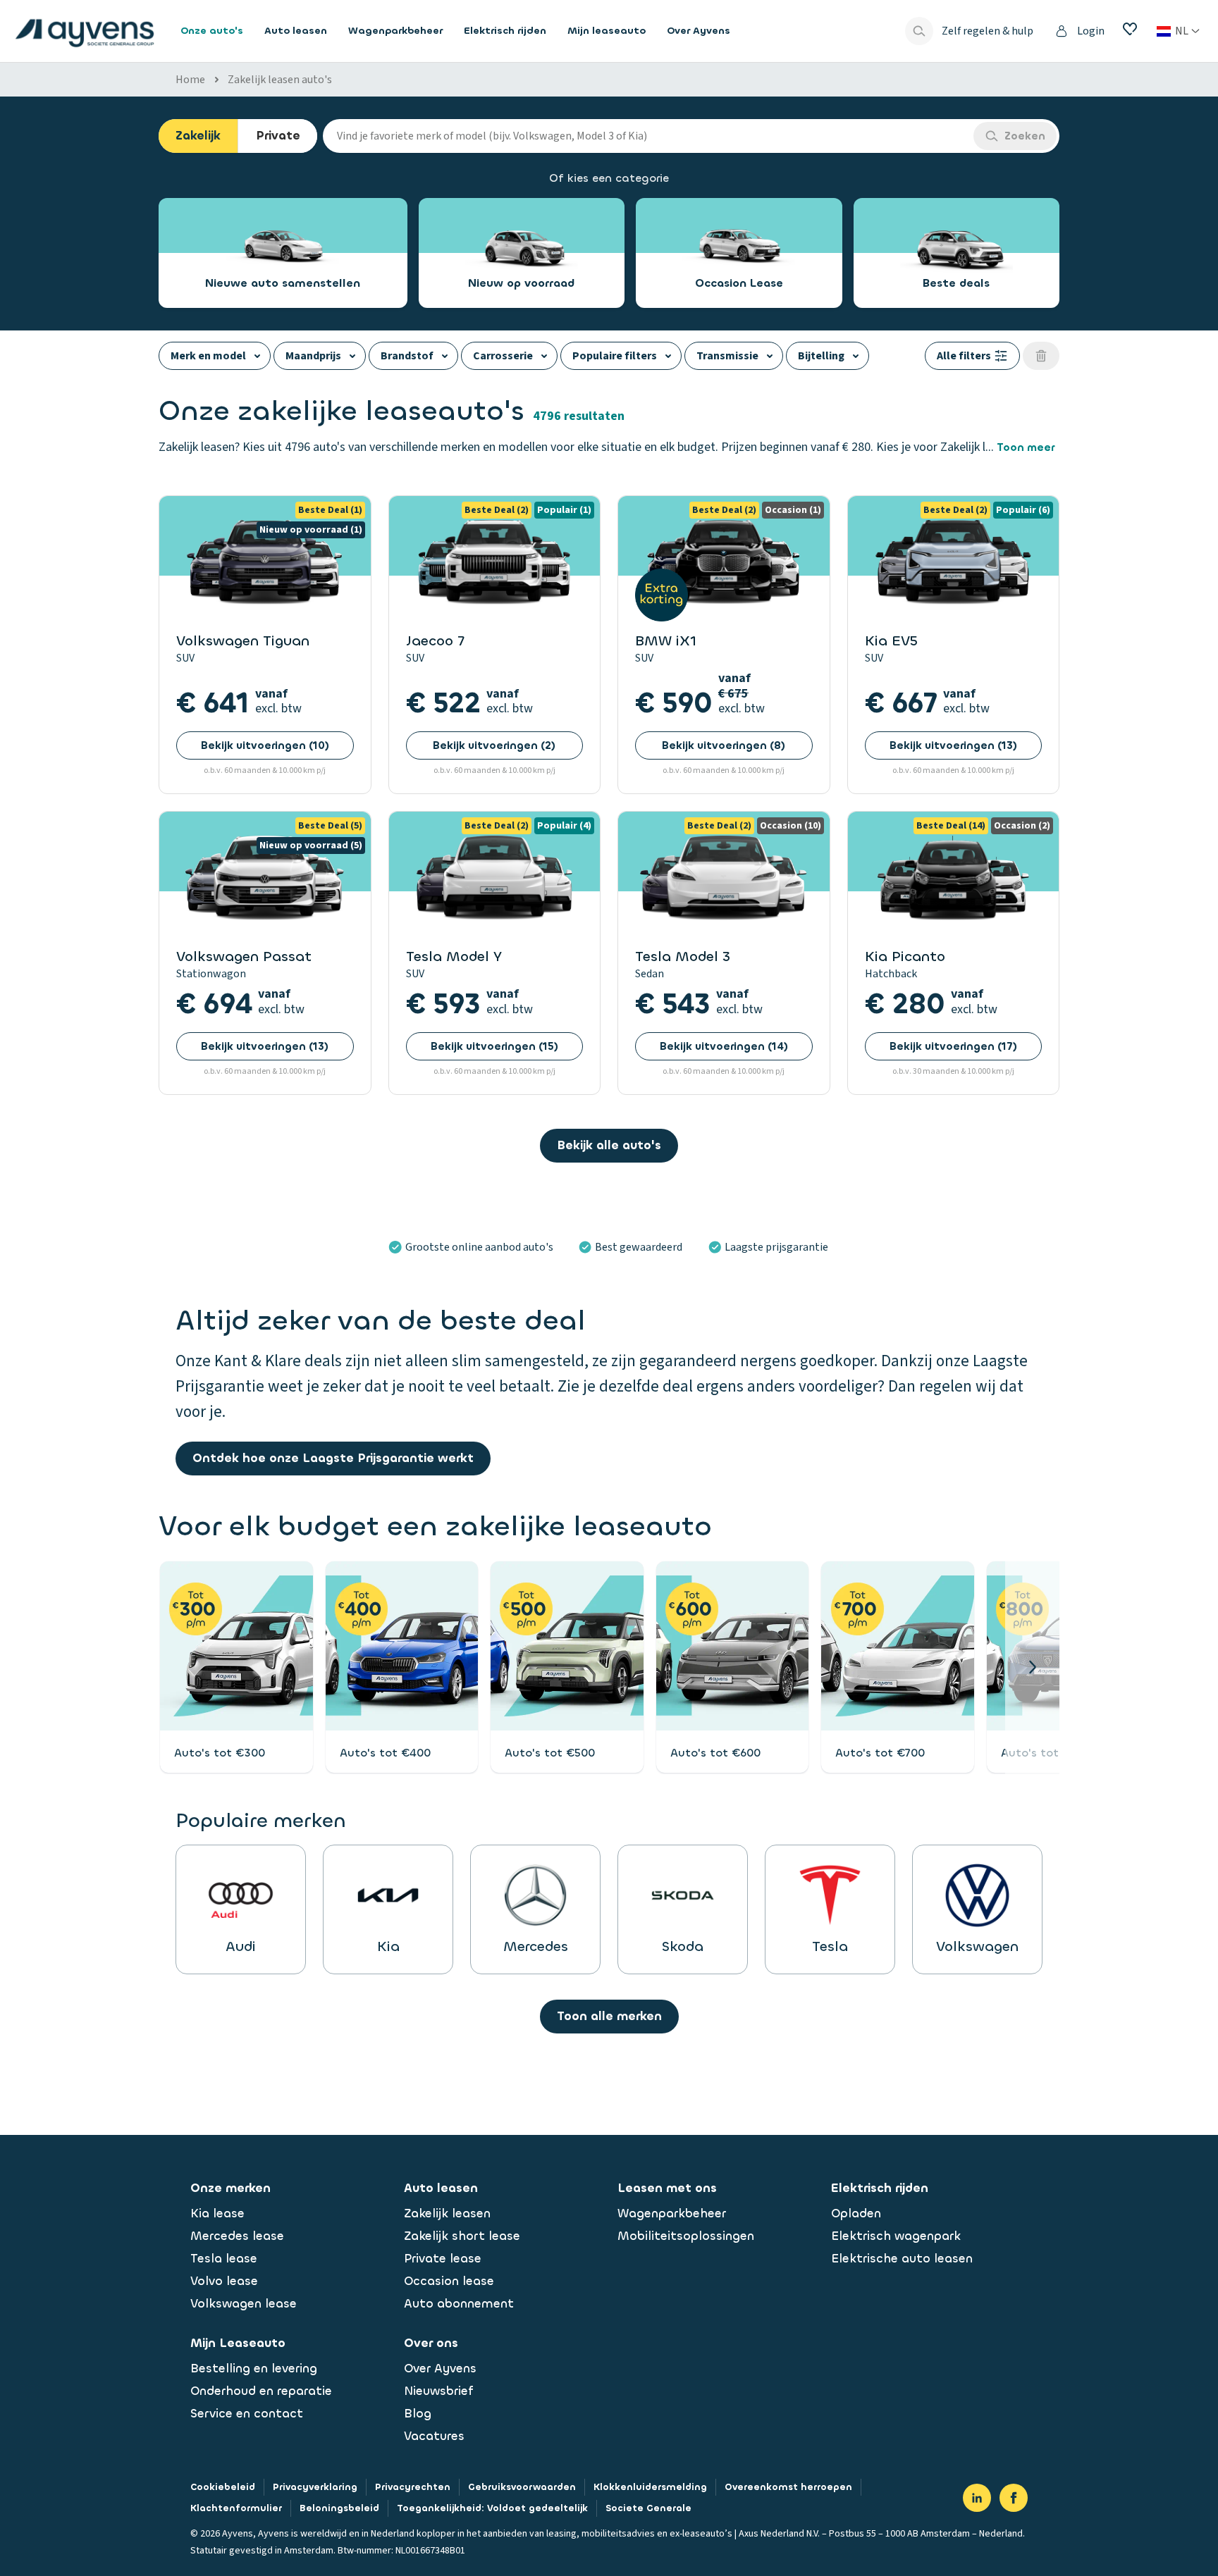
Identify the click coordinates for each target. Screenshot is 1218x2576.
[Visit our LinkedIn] (977, 2498)
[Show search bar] (919, 31)
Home (190, 80)
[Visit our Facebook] (1014, 2498)
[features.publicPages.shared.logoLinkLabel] (85, 31)
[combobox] (648, 136)
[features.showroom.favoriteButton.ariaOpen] (1130, 29)
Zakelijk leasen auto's (280, 80)
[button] (1032, 1667)
